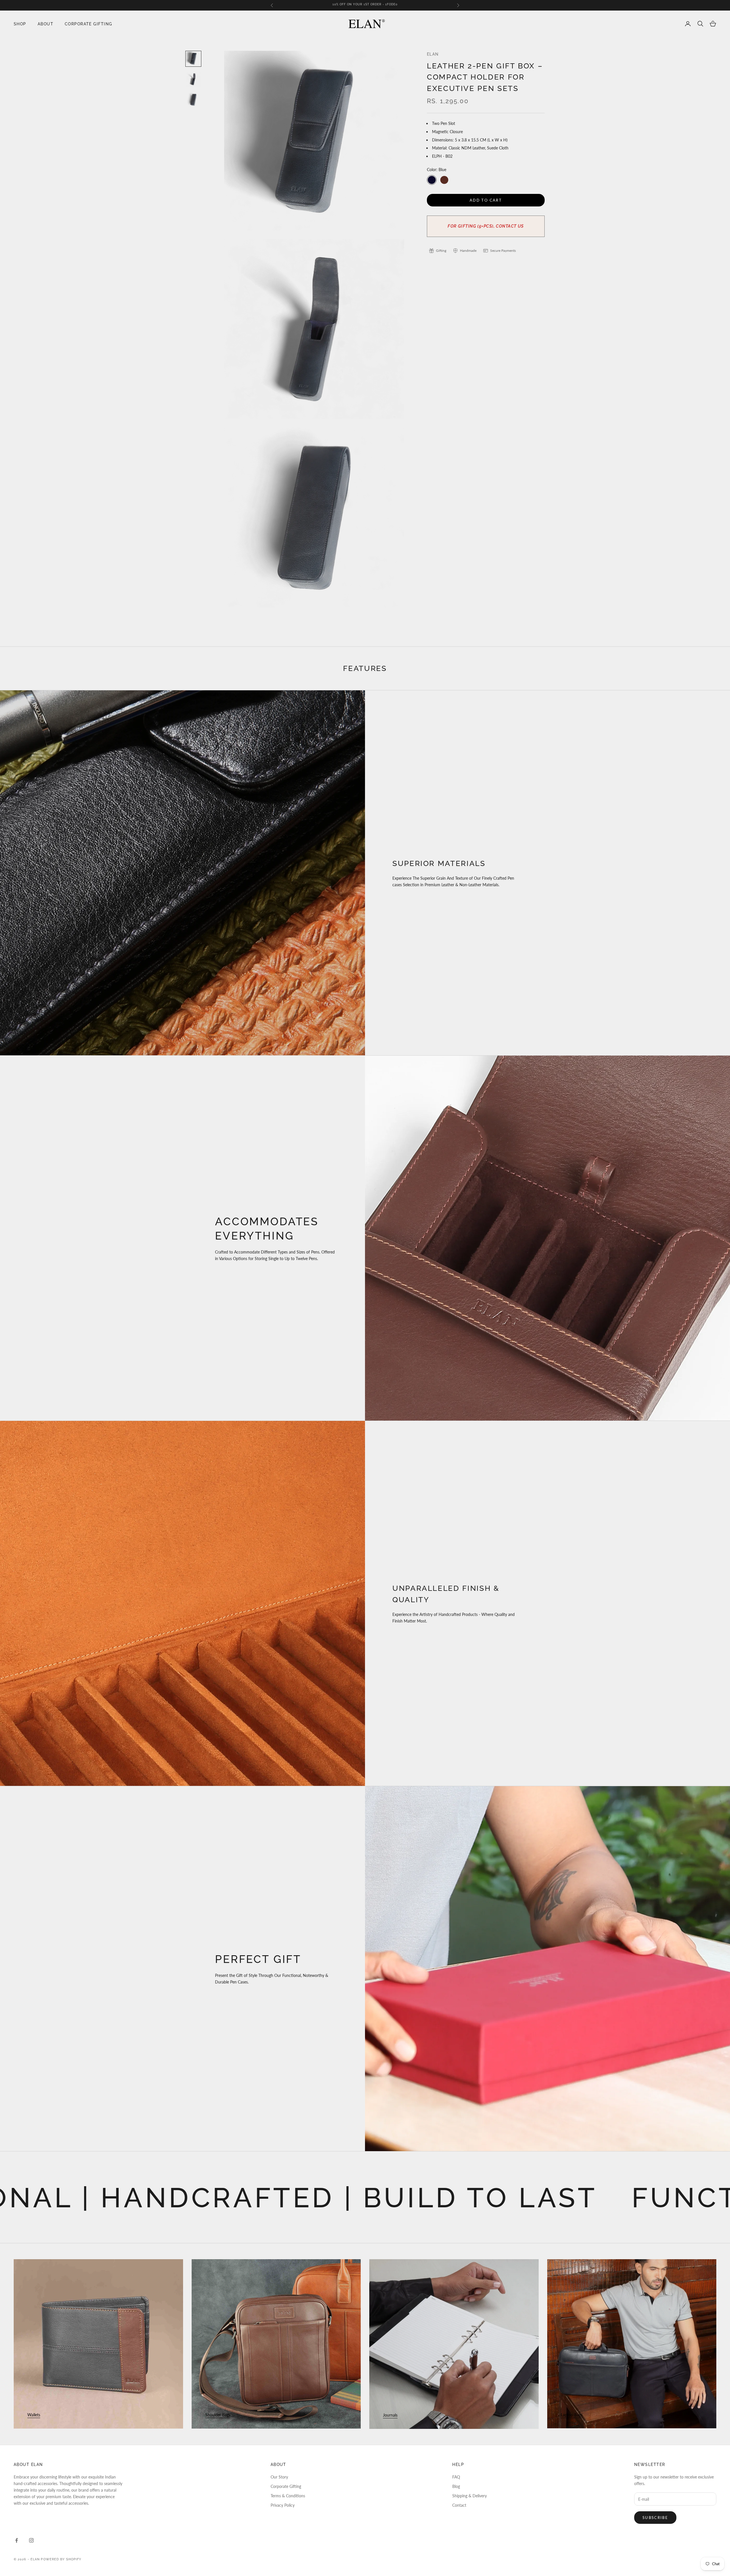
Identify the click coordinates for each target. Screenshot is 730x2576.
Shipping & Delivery (470, 2496)
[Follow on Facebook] (17, 2540)
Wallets (34, 2415)
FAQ (456, 2477)
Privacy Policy (283, 2505)
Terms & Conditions (288, 2496)
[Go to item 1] (193, 59)
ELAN (433, 54)
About (45, 24)
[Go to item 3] (193, 100)
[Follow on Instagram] (31, 2540)
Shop (20, 24)
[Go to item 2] (193, 79)
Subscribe (655, 2518)
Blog (456, 2486)
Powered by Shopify (61, 2559)
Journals (390, 2415)
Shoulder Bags (218, 2415)
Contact (459, 2505)
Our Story (279, 2477)
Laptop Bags (572, 2415)
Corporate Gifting (88, 24)
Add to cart (486, 200)
